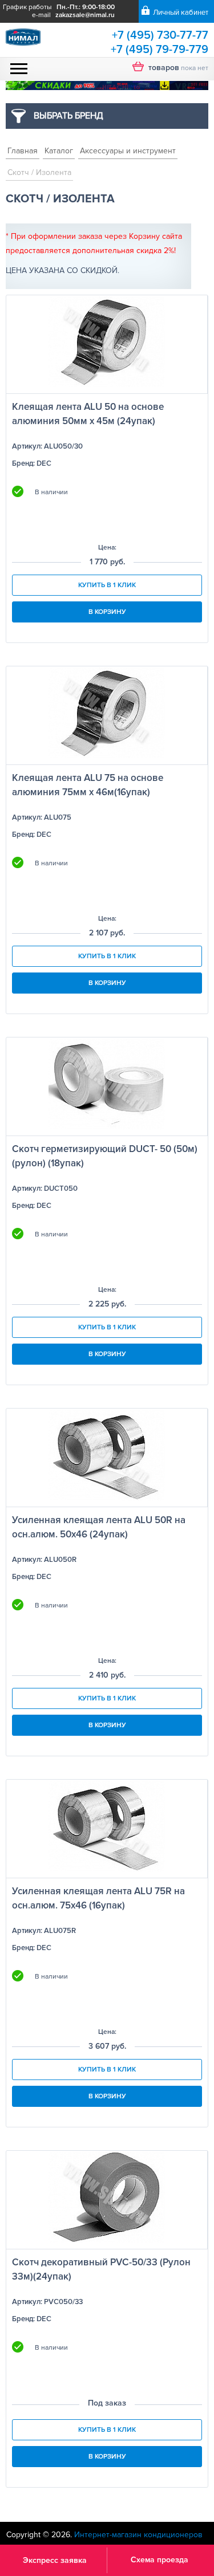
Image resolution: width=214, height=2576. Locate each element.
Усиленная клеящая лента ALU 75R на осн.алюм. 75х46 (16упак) (98, 1898)
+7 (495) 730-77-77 (160, 35)
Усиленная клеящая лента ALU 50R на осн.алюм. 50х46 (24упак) (99, 1527)
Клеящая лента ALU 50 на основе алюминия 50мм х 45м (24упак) (88, 414)
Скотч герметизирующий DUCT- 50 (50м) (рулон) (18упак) (105, 1156)
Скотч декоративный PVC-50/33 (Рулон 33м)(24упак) (101, 2269)
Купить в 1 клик (107, 585)
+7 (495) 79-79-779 (160, 50)
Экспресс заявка (55, 2560)
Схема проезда (160, 2560)
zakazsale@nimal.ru (85, 15)
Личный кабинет (181, 13)
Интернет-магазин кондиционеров (138, 2535)
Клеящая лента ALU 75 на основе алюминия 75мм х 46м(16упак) (88, 785)
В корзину (107, 612)
